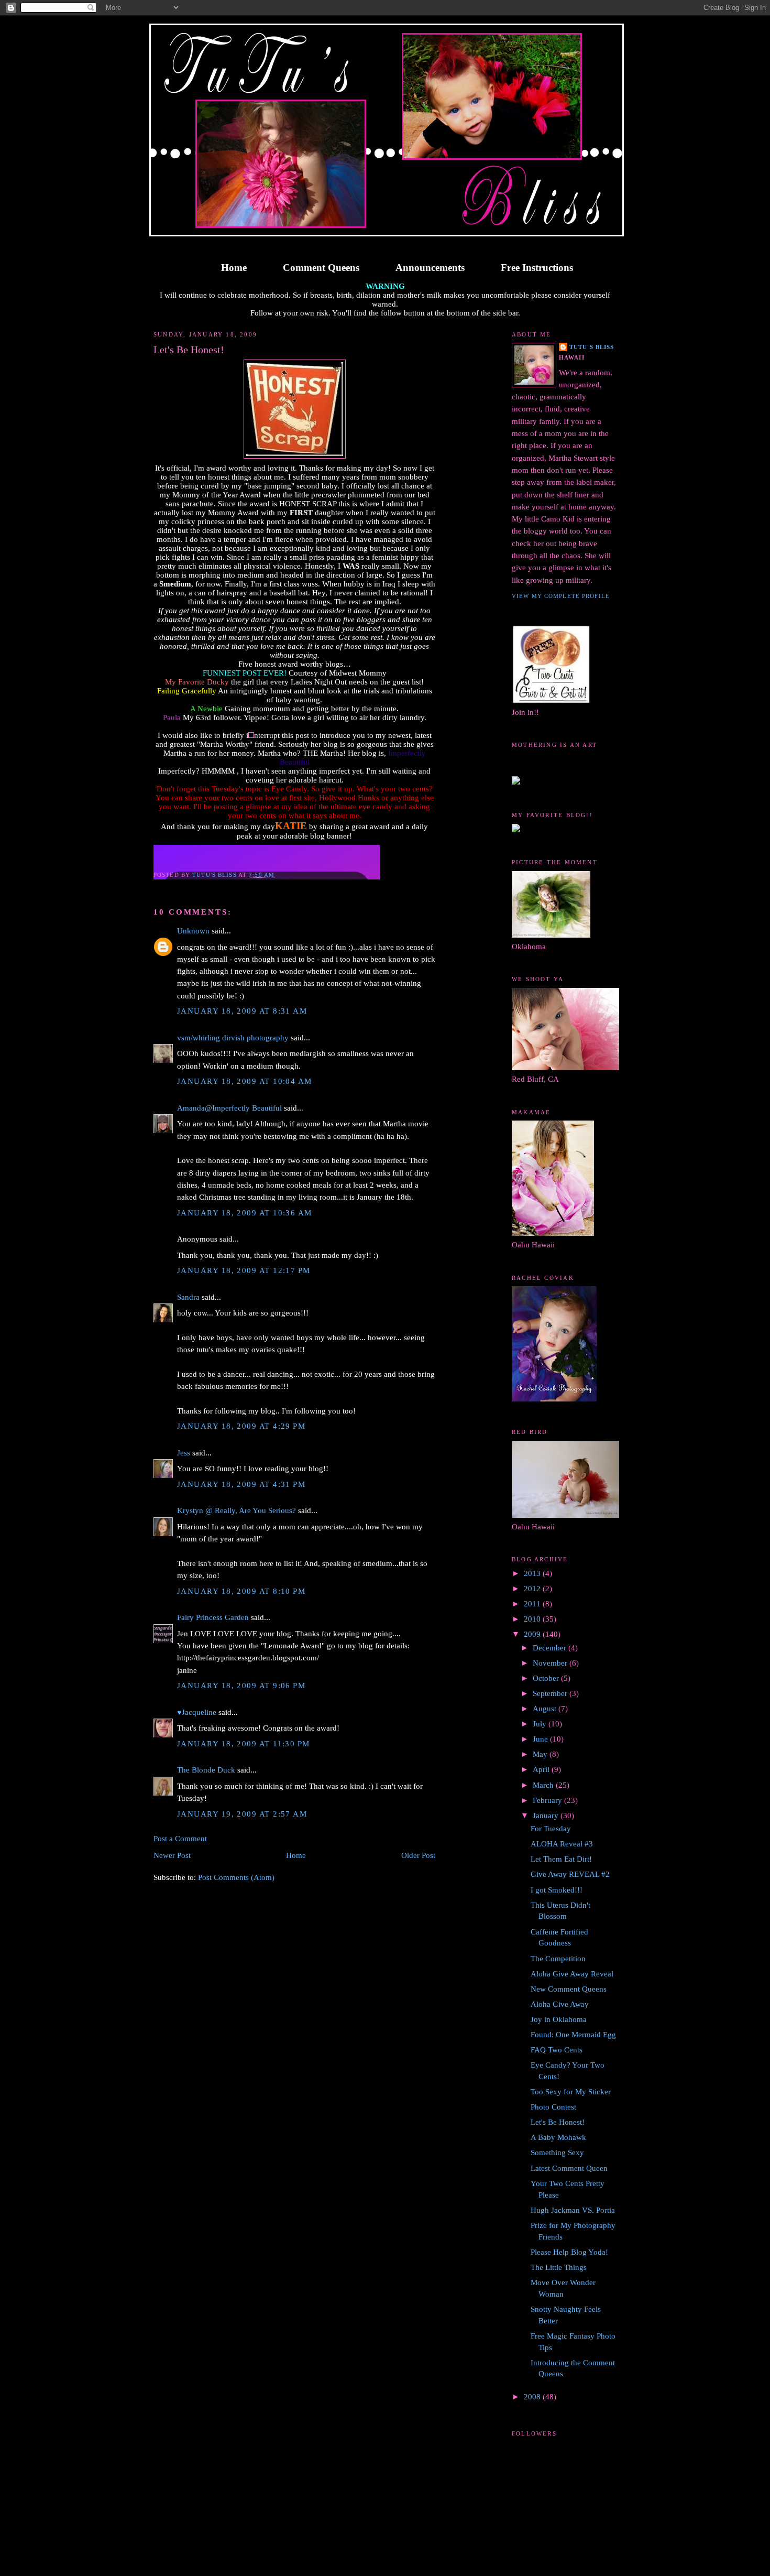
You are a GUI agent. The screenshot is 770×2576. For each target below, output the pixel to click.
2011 (533, 1604)
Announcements (430, 268)
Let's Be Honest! (558, 2122)
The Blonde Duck (206, 1770)
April (542, 1769)
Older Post (418, 1855)
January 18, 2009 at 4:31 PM (241, 1484)
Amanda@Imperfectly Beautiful (229, 1108)
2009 (533, 1634)
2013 (533, 1573)
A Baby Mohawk (558, 2137)
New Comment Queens (569, 1989)
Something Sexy (557, 2153)
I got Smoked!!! (557, 1890)
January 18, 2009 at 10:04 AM (245, 1081)
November (551, 1663)
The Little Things (559, 2267)
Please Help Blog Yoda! (569, 2252)
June (541, 1739)
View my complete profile (561, 596)
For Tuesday (551, 1829)
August (546, 1709)
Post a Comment (180, 1839)
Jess (184, 1453)
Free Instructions (537, 268)
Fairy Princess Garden (213, 1617)
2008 (533, 2397)
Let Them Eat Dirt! (561, 1859)
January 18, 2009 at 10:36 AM (245, 1213)
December (551, 1648)
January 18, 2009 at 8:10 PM (241, 1591)
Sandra (188, 1297)
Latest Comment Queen (569, 2168)
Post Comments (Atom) (236, 1877)
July (541, 1724)
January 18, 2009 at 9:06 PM (241, 1686)
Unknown (193, 931)
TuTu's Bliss (592, 347)
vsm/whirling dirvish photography (233, 1038)
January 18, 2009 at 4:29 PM (241, 1426)
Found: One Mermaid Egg (573, 2035)
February (548, 1800)
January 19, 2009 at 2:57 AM (242, 1814)
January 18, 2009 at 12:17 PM (244, 1270)
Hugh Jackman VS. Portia (573, 2210)
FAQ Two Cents (557, 2050)
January (547, 1816)
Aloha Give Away (560, 2004)
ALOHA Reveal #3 (562, 1844)
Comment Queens (321, 268)
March (544, 1785)
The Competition (558, 1959)
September (551, 1693)
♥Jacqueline (197, 1712)
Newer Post (172, 1855)
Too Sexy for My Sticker (571, 2092)
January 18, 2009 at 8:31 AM (242, 1011)
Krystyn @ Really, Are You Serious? (236, 1510)
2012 (533, 1589)
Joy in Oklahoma (559, 2019)
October (547, 1678)
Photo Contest (553, 2107)
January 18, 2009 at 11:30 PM (244, 1744)
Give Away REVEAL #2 (570, 1874)
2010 (533, 1619)
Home (234, 268)
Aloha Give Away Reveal (572, 1974)
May (541, 1754)
